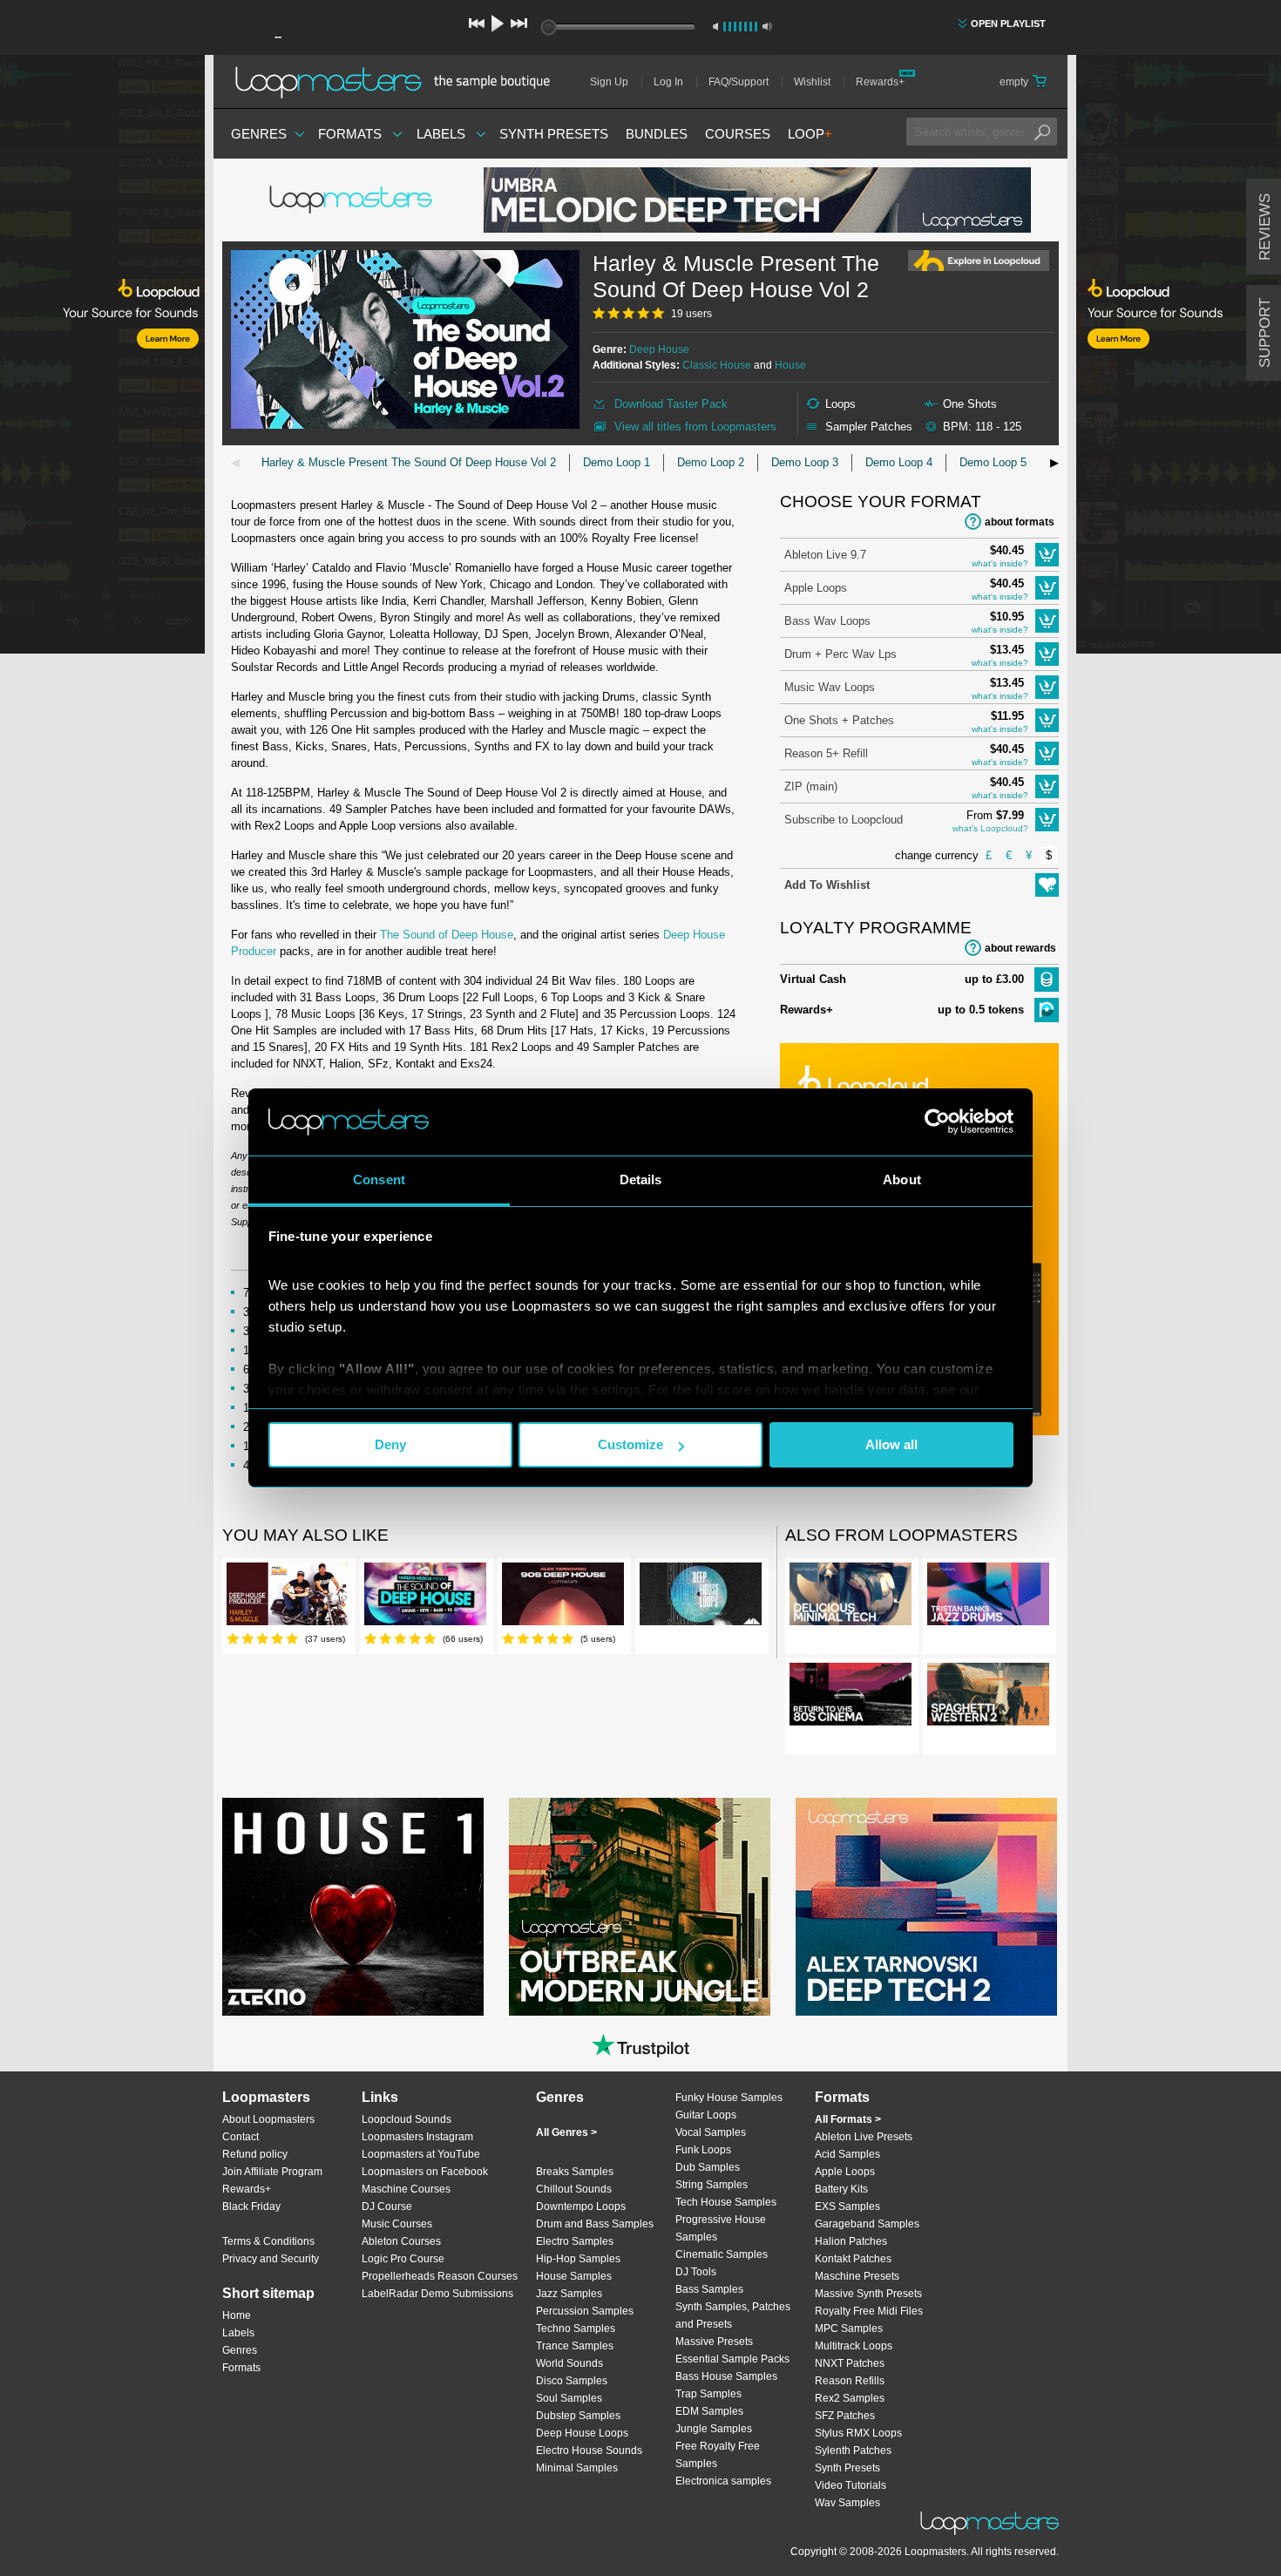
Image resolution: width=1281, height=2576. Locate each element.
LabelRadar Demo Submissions (437, 2294)
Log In (668, 82)
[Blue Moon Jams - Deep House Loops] (701, 1597)
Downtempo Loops (581, 2207)
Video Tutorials (851, 2485)
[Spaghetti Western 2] (988, 1698)
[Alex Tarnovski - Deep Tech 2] (926, 1907)
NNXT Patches (850, 2363)
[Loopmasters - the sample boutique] (399, 82)
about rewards (1020, 948)
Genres (259, 134)
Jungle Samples (714, 2429)
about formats (1020, 522)
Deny (390, 1444)
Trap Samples (708, 2394)
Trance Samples (575, 2346)
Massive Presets (714, 2342)
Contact (241, 2137)
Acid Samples (847, 2154)
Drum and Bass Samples (595, 2224)
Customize (630, 1444)
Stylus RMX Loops (858, 2433)
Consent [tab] (379, 1180)
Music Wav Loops (830, 687)
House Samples (574, 2276)
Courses (738, 134)
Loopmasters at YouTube (421, 2154)
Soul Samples (569, 2398)
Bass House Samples (726, 2376)
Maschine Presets (857, 2276)
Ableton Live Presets (864, 2137)
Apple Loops (816, 588)
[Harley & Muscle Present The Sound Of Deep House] (425, 1597)
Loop (810, 134)
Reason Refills (850, 2381)
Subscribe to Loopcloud (844, 820)
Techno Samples (576, 2329)
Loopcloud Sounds (407, 2119)
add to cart (1047, 555)
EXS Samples (847, 2207)
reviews (1265, 227)
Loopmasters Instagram (417, 2137)
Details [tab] (641, 1180)
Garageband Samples (867, 2224)
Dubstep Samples (578, 2416)
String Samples (712, 2185)
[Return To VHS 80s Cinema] (851, 1698)
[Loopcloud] (102, 357)
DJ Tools (696, 2272)
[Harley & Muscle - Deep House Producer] (288, 1597)
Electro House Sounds (589, 2451)
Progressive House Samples (721, 2228)
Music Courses (397, 2224)
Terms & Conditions (268, 2241)
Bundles (657, 134)
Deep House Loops (582, 2433)
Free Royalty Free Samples (718, 2455)
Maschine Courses (406, 2189)
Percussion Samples (585, 2311)
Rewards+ (880, 82)
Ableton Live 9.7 (825, 555)
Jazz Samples (569, 2294)
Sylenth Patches (853, 2451)
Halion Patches (851, 2241)
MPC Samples (849, 2329)
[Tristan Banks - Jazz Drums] (988, 1597)
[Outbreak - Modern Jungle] (640, 1907)
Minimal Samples (577, 2468)
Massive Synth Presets (868, 2294)
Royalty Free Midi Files (869, 2311)
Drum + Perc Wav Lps (840, 654)
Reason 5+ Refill (826, 753)
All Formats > (848, 2119)
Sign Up (609, 82)
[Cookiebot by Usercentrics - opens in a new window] (937, 1122)
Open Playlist (1008, 24)
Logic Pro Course (403, 2259)
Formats (350, 134)
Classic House (717, 365)
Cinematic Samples (722, 2254)
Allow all (891, 1444)
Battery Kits (841, 2189)
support (1265, 333)
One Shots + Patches (839, 720)
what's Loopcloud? (990, 828)
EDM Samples (709, 2411)
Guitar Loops (706, 2115)
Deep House (659, 349)
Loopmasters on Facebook (425, 2172)
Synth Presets (554, 134)
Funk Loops (703, 2150)
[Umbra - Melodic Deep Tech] (757, 200)
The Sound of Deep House (447, 935)
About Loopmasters (268, 2119)
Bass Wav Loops (827, 621)
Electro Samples (575, 2241)
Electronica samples (723, 2481)
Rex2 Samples (850, 2398)
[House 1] (353, 1907)
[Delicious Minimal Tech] (851, 1597)
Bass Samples (709, 2289)
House (790, 365)
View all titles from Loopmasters (695, 427)
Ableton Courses (401, 2241)
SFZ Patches (845, 2416)
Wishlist (812, 82)
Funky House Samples (729, 2098)
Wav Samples (847, 2503)
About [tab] (902, 1180)
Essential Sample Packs (732, 2359)
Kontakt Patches (853, 2259)
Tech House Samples (726, 2202)
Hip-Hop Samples (578, 2259)
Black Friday (251, 2207)
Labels (441, 134)
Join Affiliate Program (272, 2172)
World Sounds (569, 2363)
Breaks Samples (575, 2172)
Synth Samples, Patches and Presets (733, 2315)
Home (237, 2315)
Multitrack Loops (854, 2346)
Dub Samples (708, 2167)
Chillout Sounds (574, 2189)
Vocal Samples (711, 2132)
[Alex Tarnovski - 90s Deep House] (563, 1597)
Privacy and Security (271, 2259)
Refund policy (255, 2154)
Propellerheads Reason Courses (440, 2276)
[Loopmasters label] (353, 200)
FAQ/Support (739, 82)
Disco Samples (572, 2381)
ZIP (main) (811, 786)
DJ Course (387, 2207)
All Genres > (566, 2132)
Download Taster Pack (671, 404)
